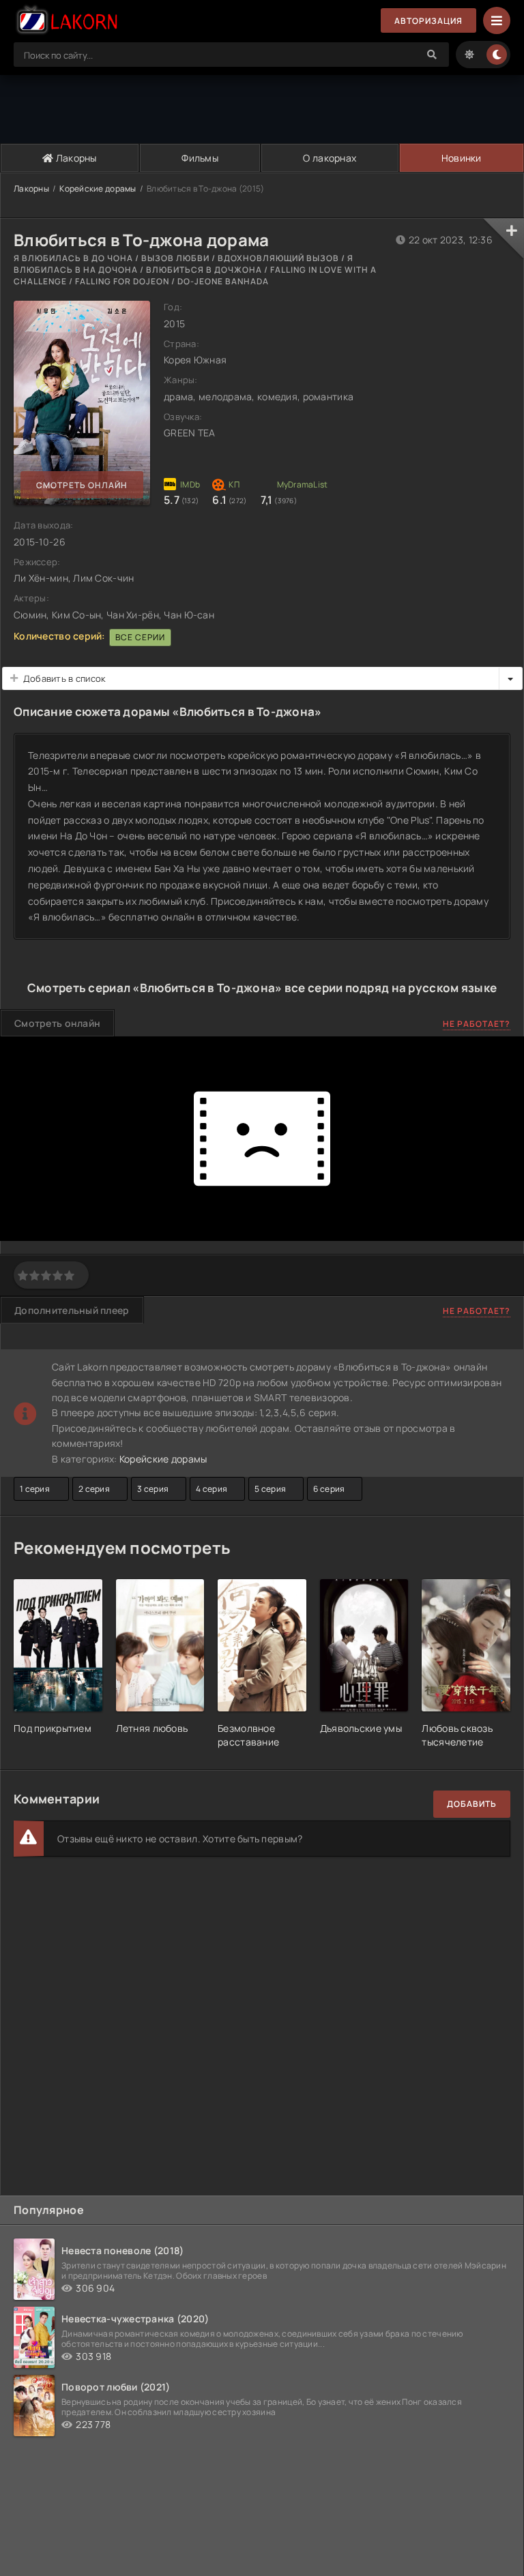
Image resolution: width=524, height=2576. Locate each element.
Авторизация (428, 21)
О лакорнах (330, 158)
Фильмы (200, 158)
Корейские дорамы (98, 189)
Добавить (472, 1804)
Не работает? (477, 1024)
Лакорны (75, 158)
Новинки (462, 158)
